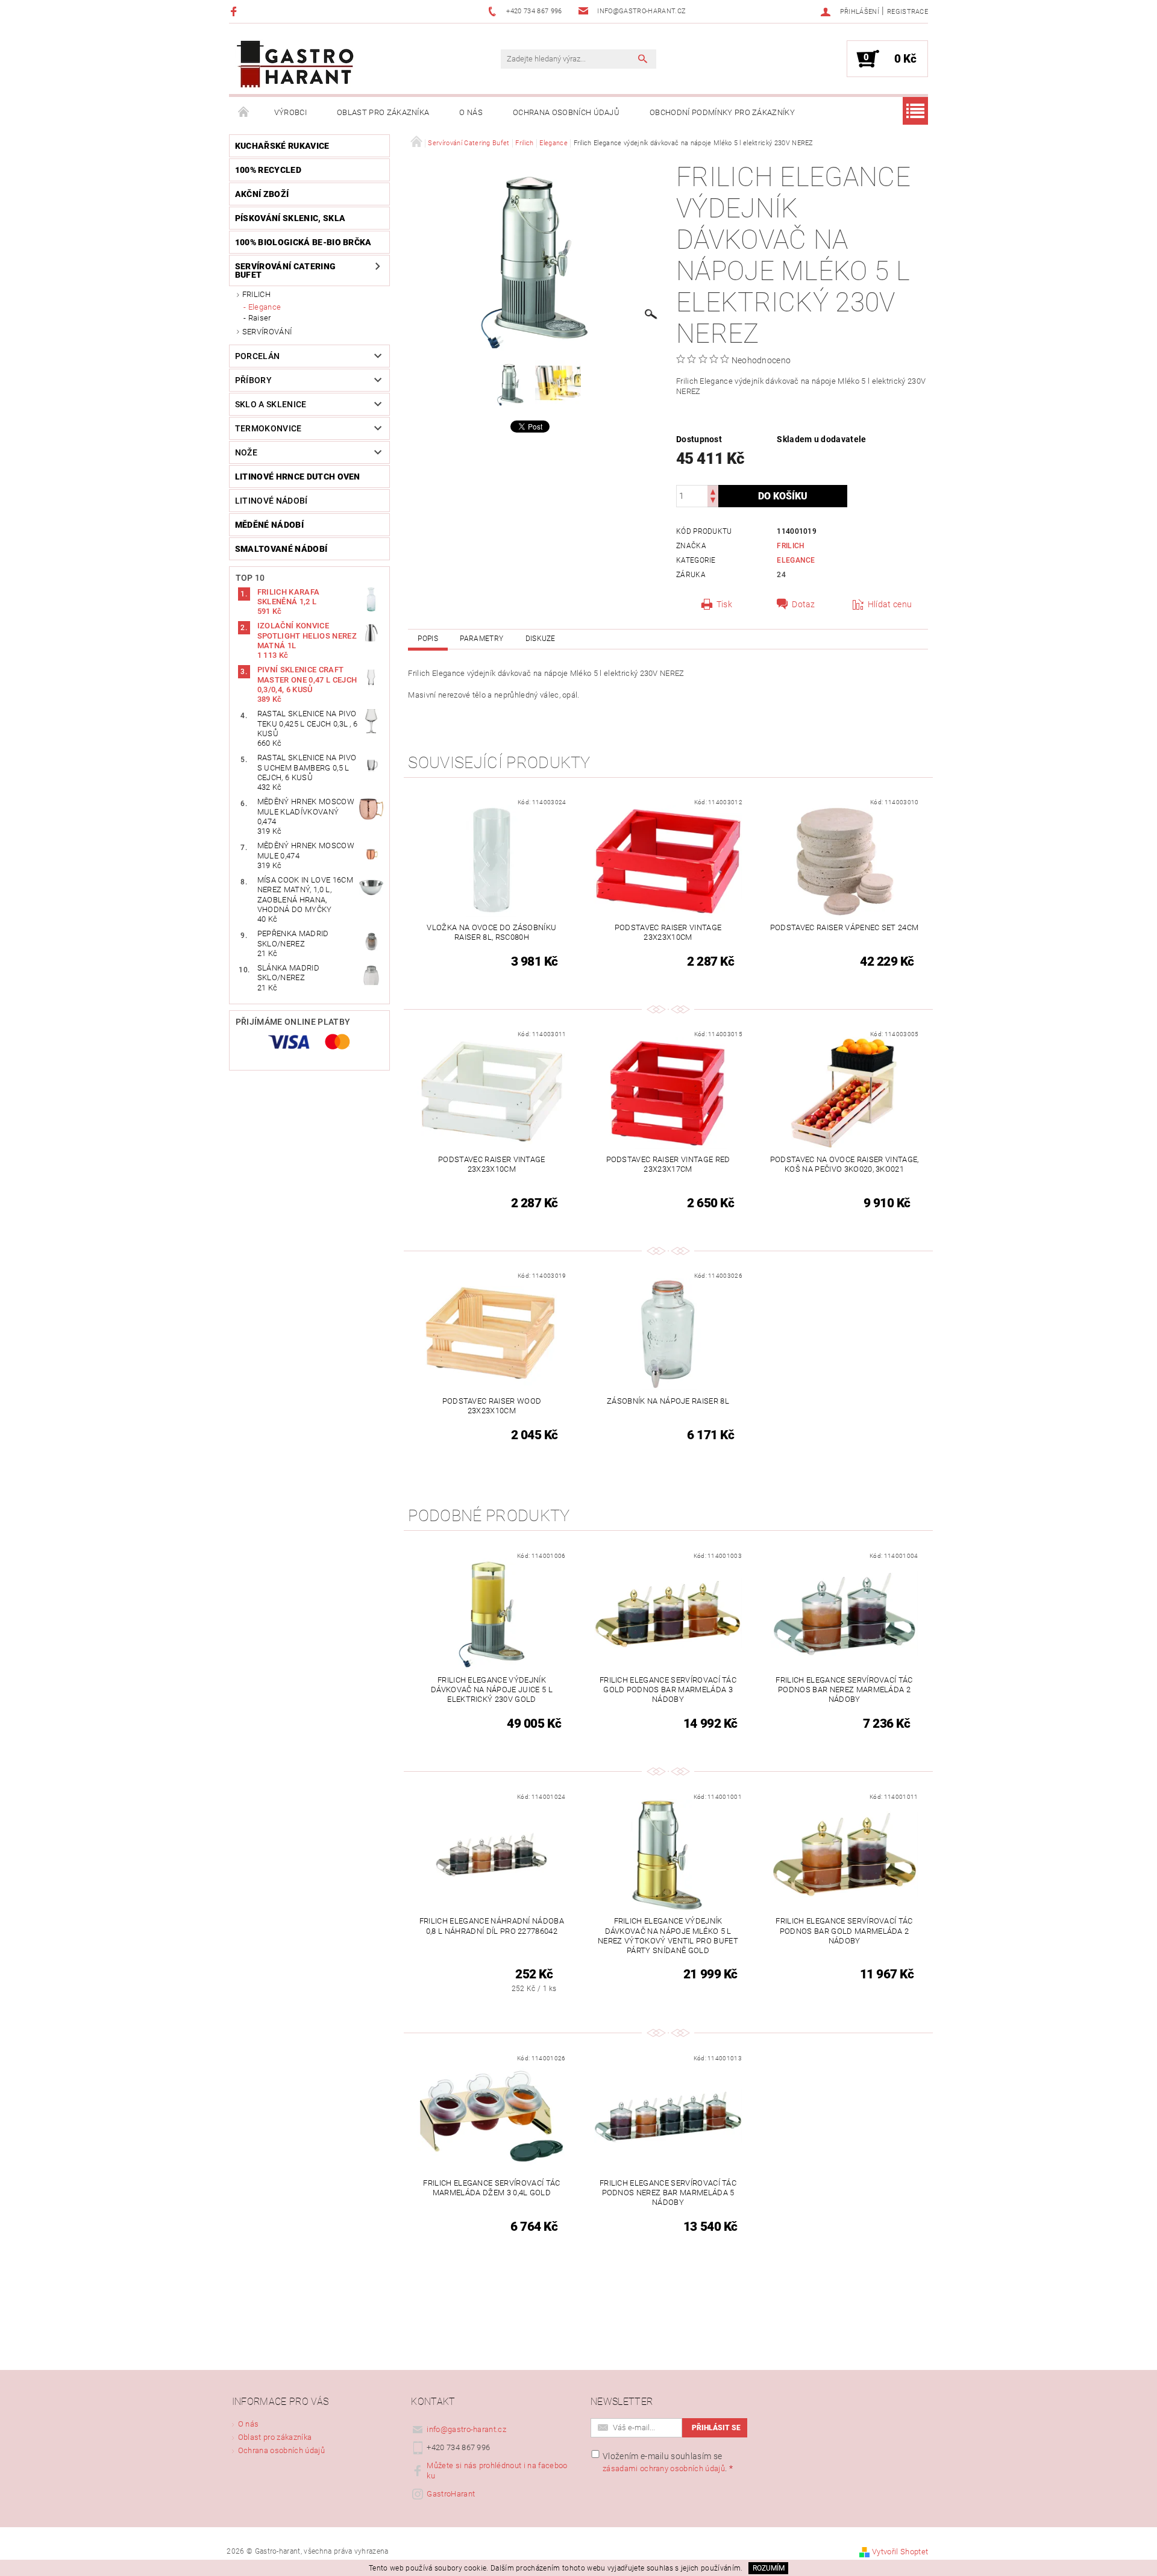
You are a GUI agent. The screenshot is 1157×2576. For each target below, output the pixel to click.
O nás (471, 112)
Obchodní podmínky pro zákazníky (722, 112)
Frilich (256, 294)
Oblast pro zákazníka (383, 112)
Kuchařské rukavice (282, 146)
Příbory (253, 380)
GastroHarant (451, 2494)
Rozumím (769, 2568)
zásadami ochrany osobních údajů (664, 2468)
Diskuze (541, 639)
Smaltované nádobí (281, 549)
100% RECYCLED (268, 170)
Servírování (267, 332)
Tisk (724, 604)
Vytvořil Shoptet (900, 2552)
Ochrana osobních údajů (566, 112)
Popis (428, 639)
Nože (246, 452)
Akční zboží (262, 194)
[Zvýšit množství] (713, 491)
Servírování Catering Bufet (285, 270)
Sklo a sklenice (271, 404)
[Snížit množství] (713, 502)
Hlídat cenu (890, 604)
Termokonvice (268, 428)
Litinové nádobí (271, 501)
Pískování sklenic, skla (290, 218)
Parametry (481, 639)
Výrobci (290, 112)
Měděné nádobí (269, 525)
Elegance (265, 307)
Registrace (908, 12)
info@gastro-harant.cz (466, 2429)
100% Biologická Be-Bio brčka (303, 242)
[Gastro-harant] (295, 65)
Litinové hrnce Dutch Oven (298, 477)
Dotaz (804, 604)
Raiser (260, 318)
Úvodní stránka (244, 113)
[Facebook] (235, 11)
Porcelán (258, 356)
